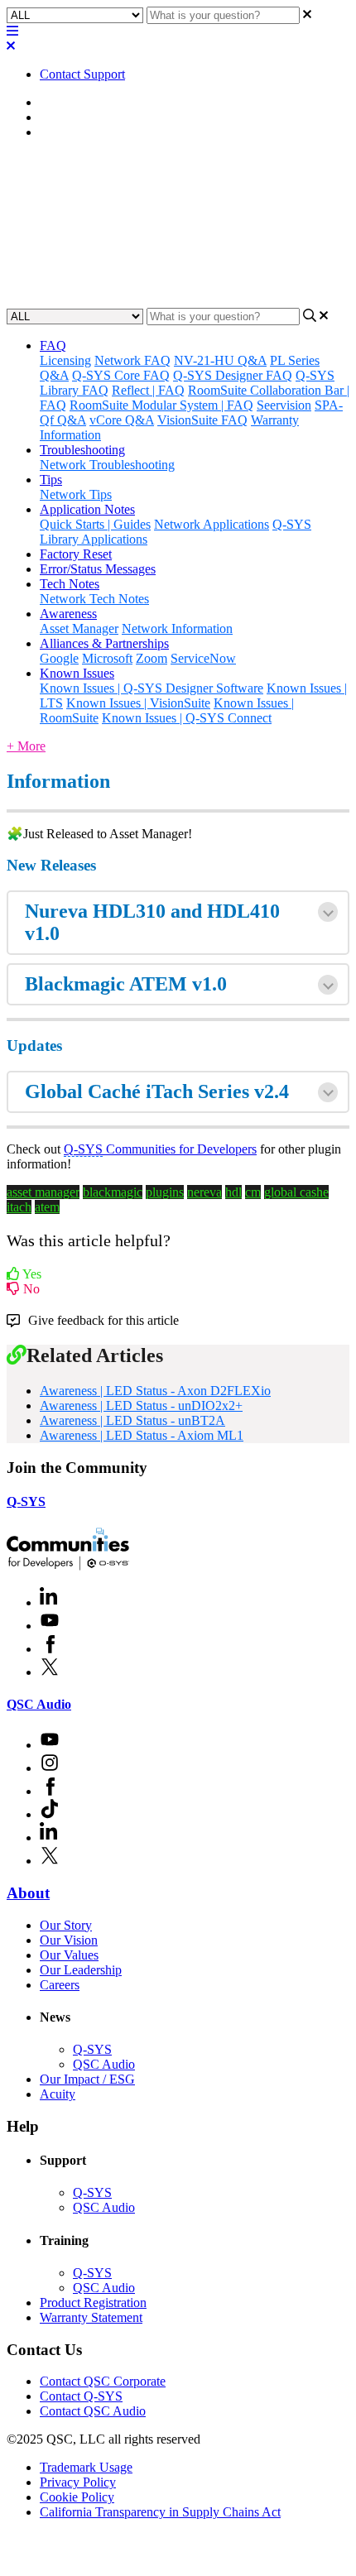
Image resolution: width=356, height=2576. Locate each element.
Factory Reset (76, 554)
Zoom (152, 658)
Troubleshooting (82, 450)
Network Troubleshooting (107, 465)
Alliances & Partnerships (104, 643)
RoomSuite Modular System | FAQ (161, 405)
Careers (60, 1985)
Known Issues (77, 673)
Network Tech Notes (94, 599)
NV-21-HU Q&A (220, 360)
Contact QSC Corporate (103, 2381)
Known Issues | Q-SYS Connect (187, 718)
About (28, 1893)
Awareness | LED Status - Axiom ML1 (142, 1435)
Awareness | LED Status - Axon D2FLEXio (155, 1391)
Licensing (65, 360)
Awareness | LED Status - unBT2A (132, 1420)
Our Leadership (81, 1970)
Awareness (68, 117)
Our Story (66, 1925)
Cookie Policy (77, 2497)
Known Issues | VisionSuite (138, 703)
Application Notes (87, 509)
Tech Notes (70, 584)
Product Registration (93, 2303)
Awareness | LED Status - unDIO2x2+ (141, 1406)
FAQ (53, 345)
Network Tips (76, 494)
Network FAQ (132, 360)
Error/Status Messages (98, 569)
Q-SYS (26, 1501)
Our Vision (69, 1940)
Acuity (58, 2094)
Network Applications (212, 524)
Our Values (69, 1955)
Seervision (284, 405)
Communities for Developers (160, 1149)
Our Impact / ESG (87, 2079)
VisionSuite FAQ (202, 420)
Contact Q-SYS (81, 2396)
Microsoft (107, 658)
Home (56, 102)
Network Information (177, 628)
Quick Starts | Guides (95, 524)
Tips (51, 480)
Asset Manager (79, 132)
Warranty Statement (91, 2317)
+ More (26, 746)
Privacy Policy (78, 2482)
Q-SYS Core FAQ (121, 375)
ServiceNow (203, 658)
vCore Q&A (122, 420)
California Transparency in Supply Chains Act (160, 2512)
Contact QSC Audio (93, 2411)
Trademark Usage (86, 2467)
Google (59, 658)
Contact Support (82, 74)
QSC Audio (39, 1704)
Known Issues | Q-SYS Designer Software (152, 688)
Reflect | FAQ (148, 390)
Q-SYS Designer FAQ (233, 375)
